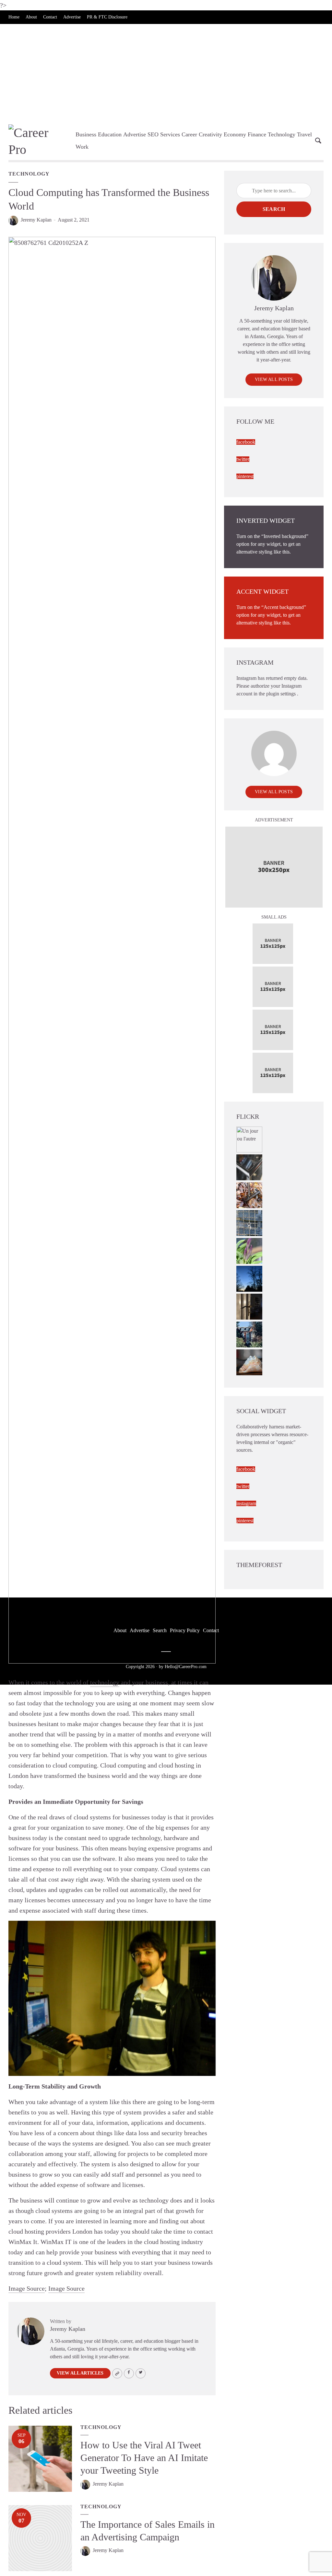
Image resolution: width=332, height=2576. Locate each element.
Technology (282, 134)
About (31, 17)
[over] (249, 1167)
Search (274, 209)
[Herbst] (249, 1194)
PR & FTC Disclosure (107, 17)
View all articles (80, 2373)
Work (82, 147)
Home (14, 17)
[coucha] (249, 1362)
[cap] (249, 1306)
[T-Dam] (249, 1334)
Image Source (27, 2288)
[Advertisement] (166, 73)
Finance (257, 134)
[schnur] (249, 1222)
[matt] (249, 1278)
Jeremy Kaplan (36, 220)
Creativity (210, 134)
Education (110, 134)
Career (189, 134)
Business (86, 134)
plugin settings (282, 694)
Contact (50, 17)
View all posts (274, 379)
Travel (304, 134)
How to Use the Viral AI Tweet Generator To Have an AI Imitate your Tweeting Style (144, 2458)
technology (105, 1682)
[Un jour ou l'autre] (249, 1139)
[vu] (249, 1250)
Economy (235, 134)
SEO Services (164, 134)
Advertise (72, 17)
